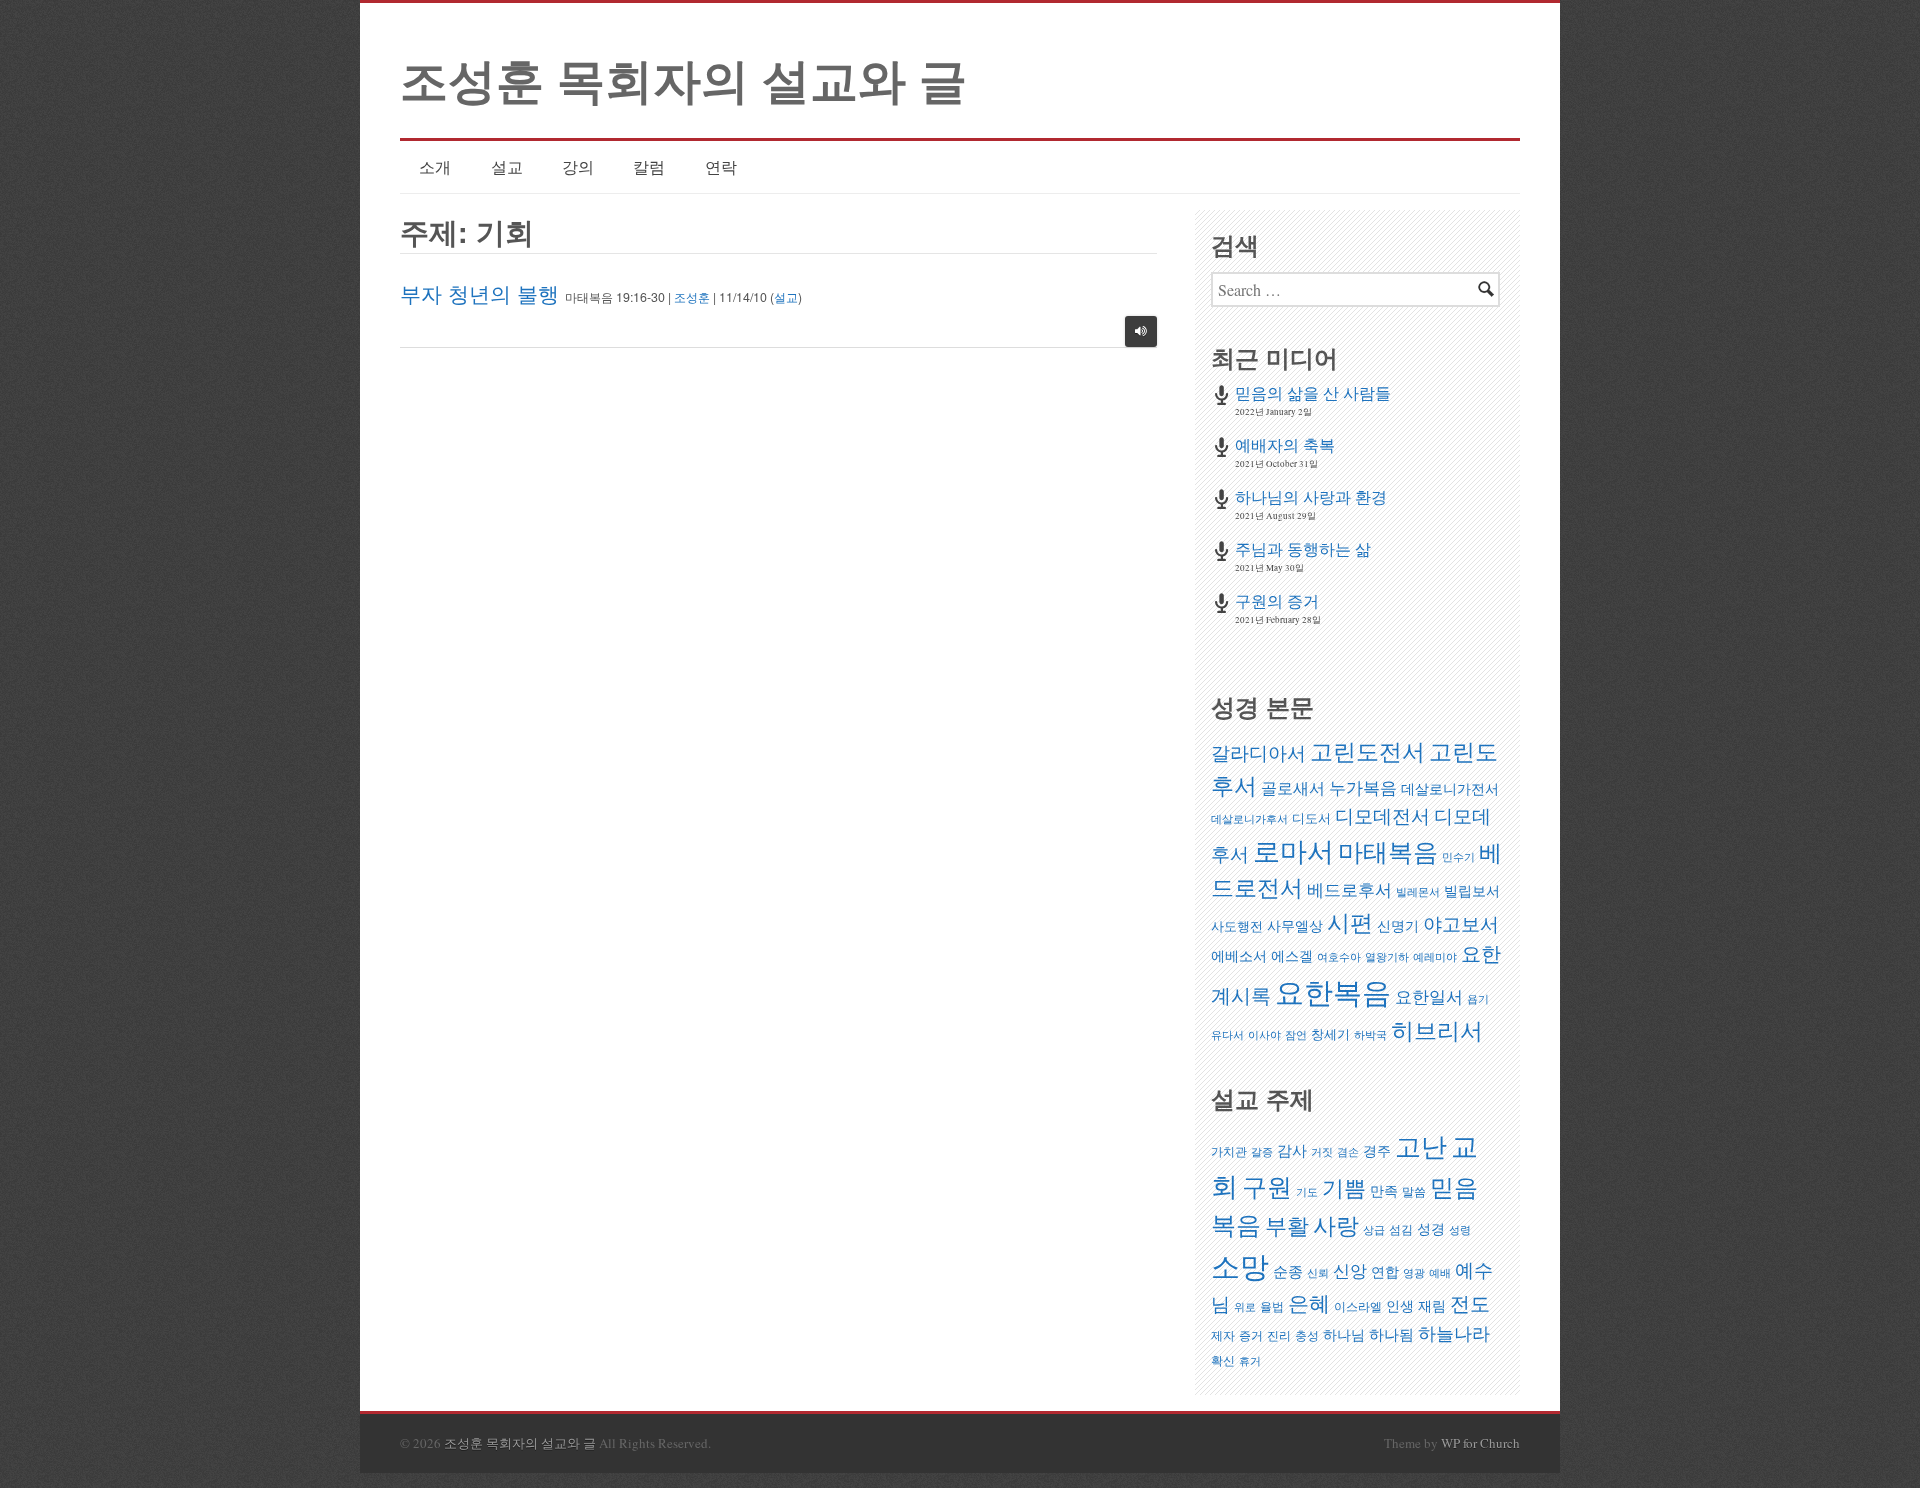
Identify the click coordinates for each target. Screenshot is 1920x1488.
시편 (1350, 922)
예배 (1440, 1273)
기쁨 (1344, 1187)
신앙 (1350, 1270)
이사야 (1264, 1035)
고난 (1421, 1145)
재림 (1432, 1305)
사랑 (1336, 1225)
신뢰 (1318, 1273)
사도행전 (1237, 926)
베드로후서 (1349, 889)
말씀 (1414, 1191)
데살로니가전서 (1450, 788)
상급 (1374, 1230)
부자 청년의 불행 (479, 293)
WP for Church (1480, 1443)
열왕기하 (1387, 957)
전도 (1470, 1303)
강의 (578, 166)
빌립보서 (1472, 890)
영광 (1414, 1273)
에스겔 (1292, 955)
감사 (1292, 1150)
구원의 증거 (1277, 600)
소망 (1240, 1265)
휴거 (1250, 1361)
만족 (1384, 1190)
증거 (1251, 1335)
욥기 (1478, 999)
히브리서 (1437, 1030)
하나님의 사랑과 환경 (1311, 496)
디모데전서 (1382, 815)
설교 (507, 166)
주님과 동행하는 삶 (1303, 548)
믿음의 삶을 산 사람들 (1313, 392)
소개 (435, 166)
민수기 (1458, 857)
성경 (1431, 1228)
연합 (1385, 1271)
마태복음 (1388, 851)
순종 (1288, 1271)
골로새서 (1293, 788)
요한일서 (1429, 996)
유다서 (1227, 1035)
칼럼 (649, 166)
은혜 (1309, 1303)
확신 (1223, 1360)
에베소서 (1239, 955)
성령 (1460, 1230)
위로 (1245, 1307)
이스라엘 (1358, 1306)
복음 (1236, 1224)
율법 (1272, 1306)
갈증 (1262, 1152)
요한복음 (1333, 991)
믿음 (1454, 1186)
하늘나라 (1454, 1333)
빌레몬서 (1418, 892)
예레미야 (1435, 957)
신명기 (1398, 925)
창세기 (1330, 1034)
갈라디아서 (1258, 752)
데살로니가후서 (1249, 819)
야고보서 (1461, 923)
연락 (721, 166)
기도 (1307, 1192)
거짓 (1322, 1152)
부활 (1287, 1225)
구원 (1267, 1186)
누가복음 (1363, 787)
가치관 (1229, 1151)
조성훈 (692, 297)
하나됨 (1391, 1334)
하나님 (1344, 1334)
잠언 (1296, 1035)
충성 (1307, 1335)
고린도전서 (1367, 751)
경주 (1377, 1150)
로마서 (1293, 850)
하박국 (1370, 1035)
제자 (1223, 1335)
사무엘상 (1295, 925)
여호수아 (1339, 957)
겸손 (1348, 1152)
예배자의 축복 (1285, 444)
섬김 (1401, 1229)
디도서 (1311, 818)
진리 (1279, 1335)
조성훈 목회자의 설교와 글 (683, 78)
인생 (1400, 1305)
